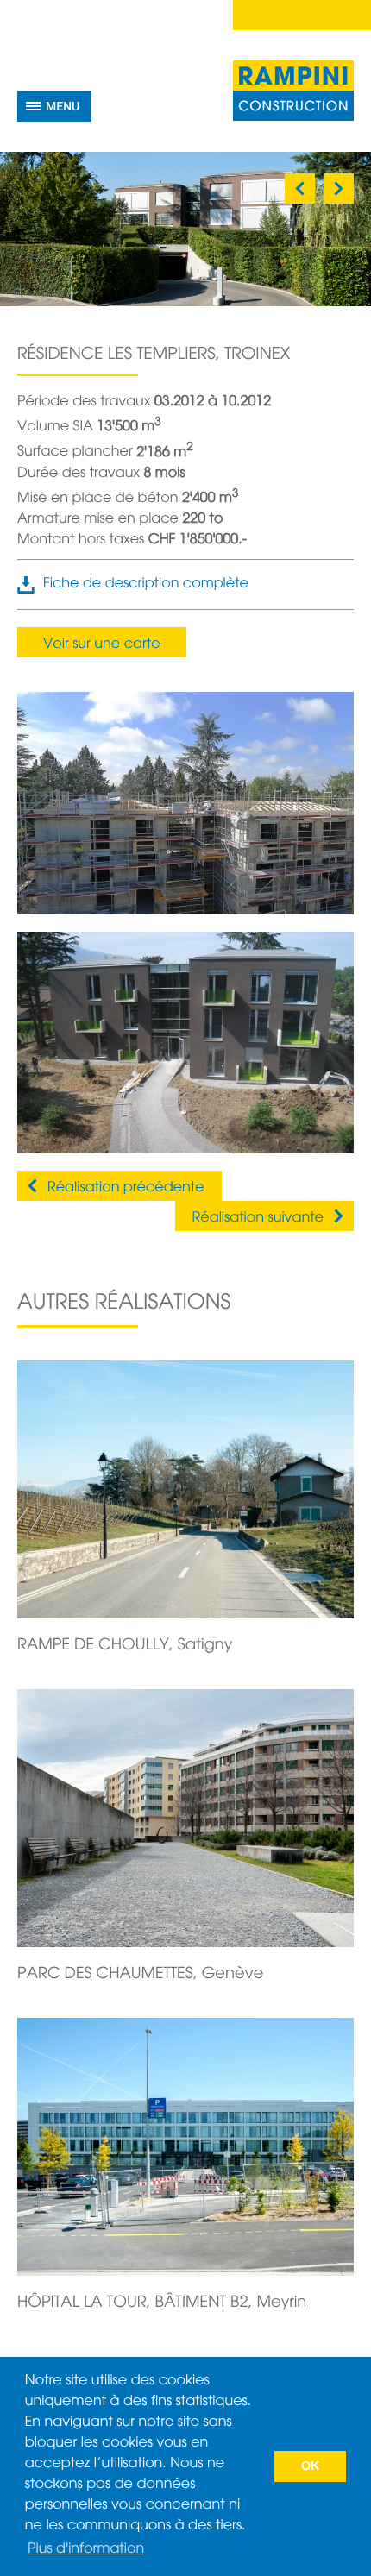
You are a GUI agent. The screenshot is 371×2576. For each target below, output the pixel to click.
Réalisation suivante (258, 1218)
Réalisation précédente (126, 1188)
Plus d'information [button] (86, 2549)
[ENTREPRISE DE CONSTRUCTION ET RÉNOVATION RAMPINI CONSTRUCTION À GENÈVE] (293, 91)
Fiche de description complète (146, 584)
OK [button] (311, 2466)
